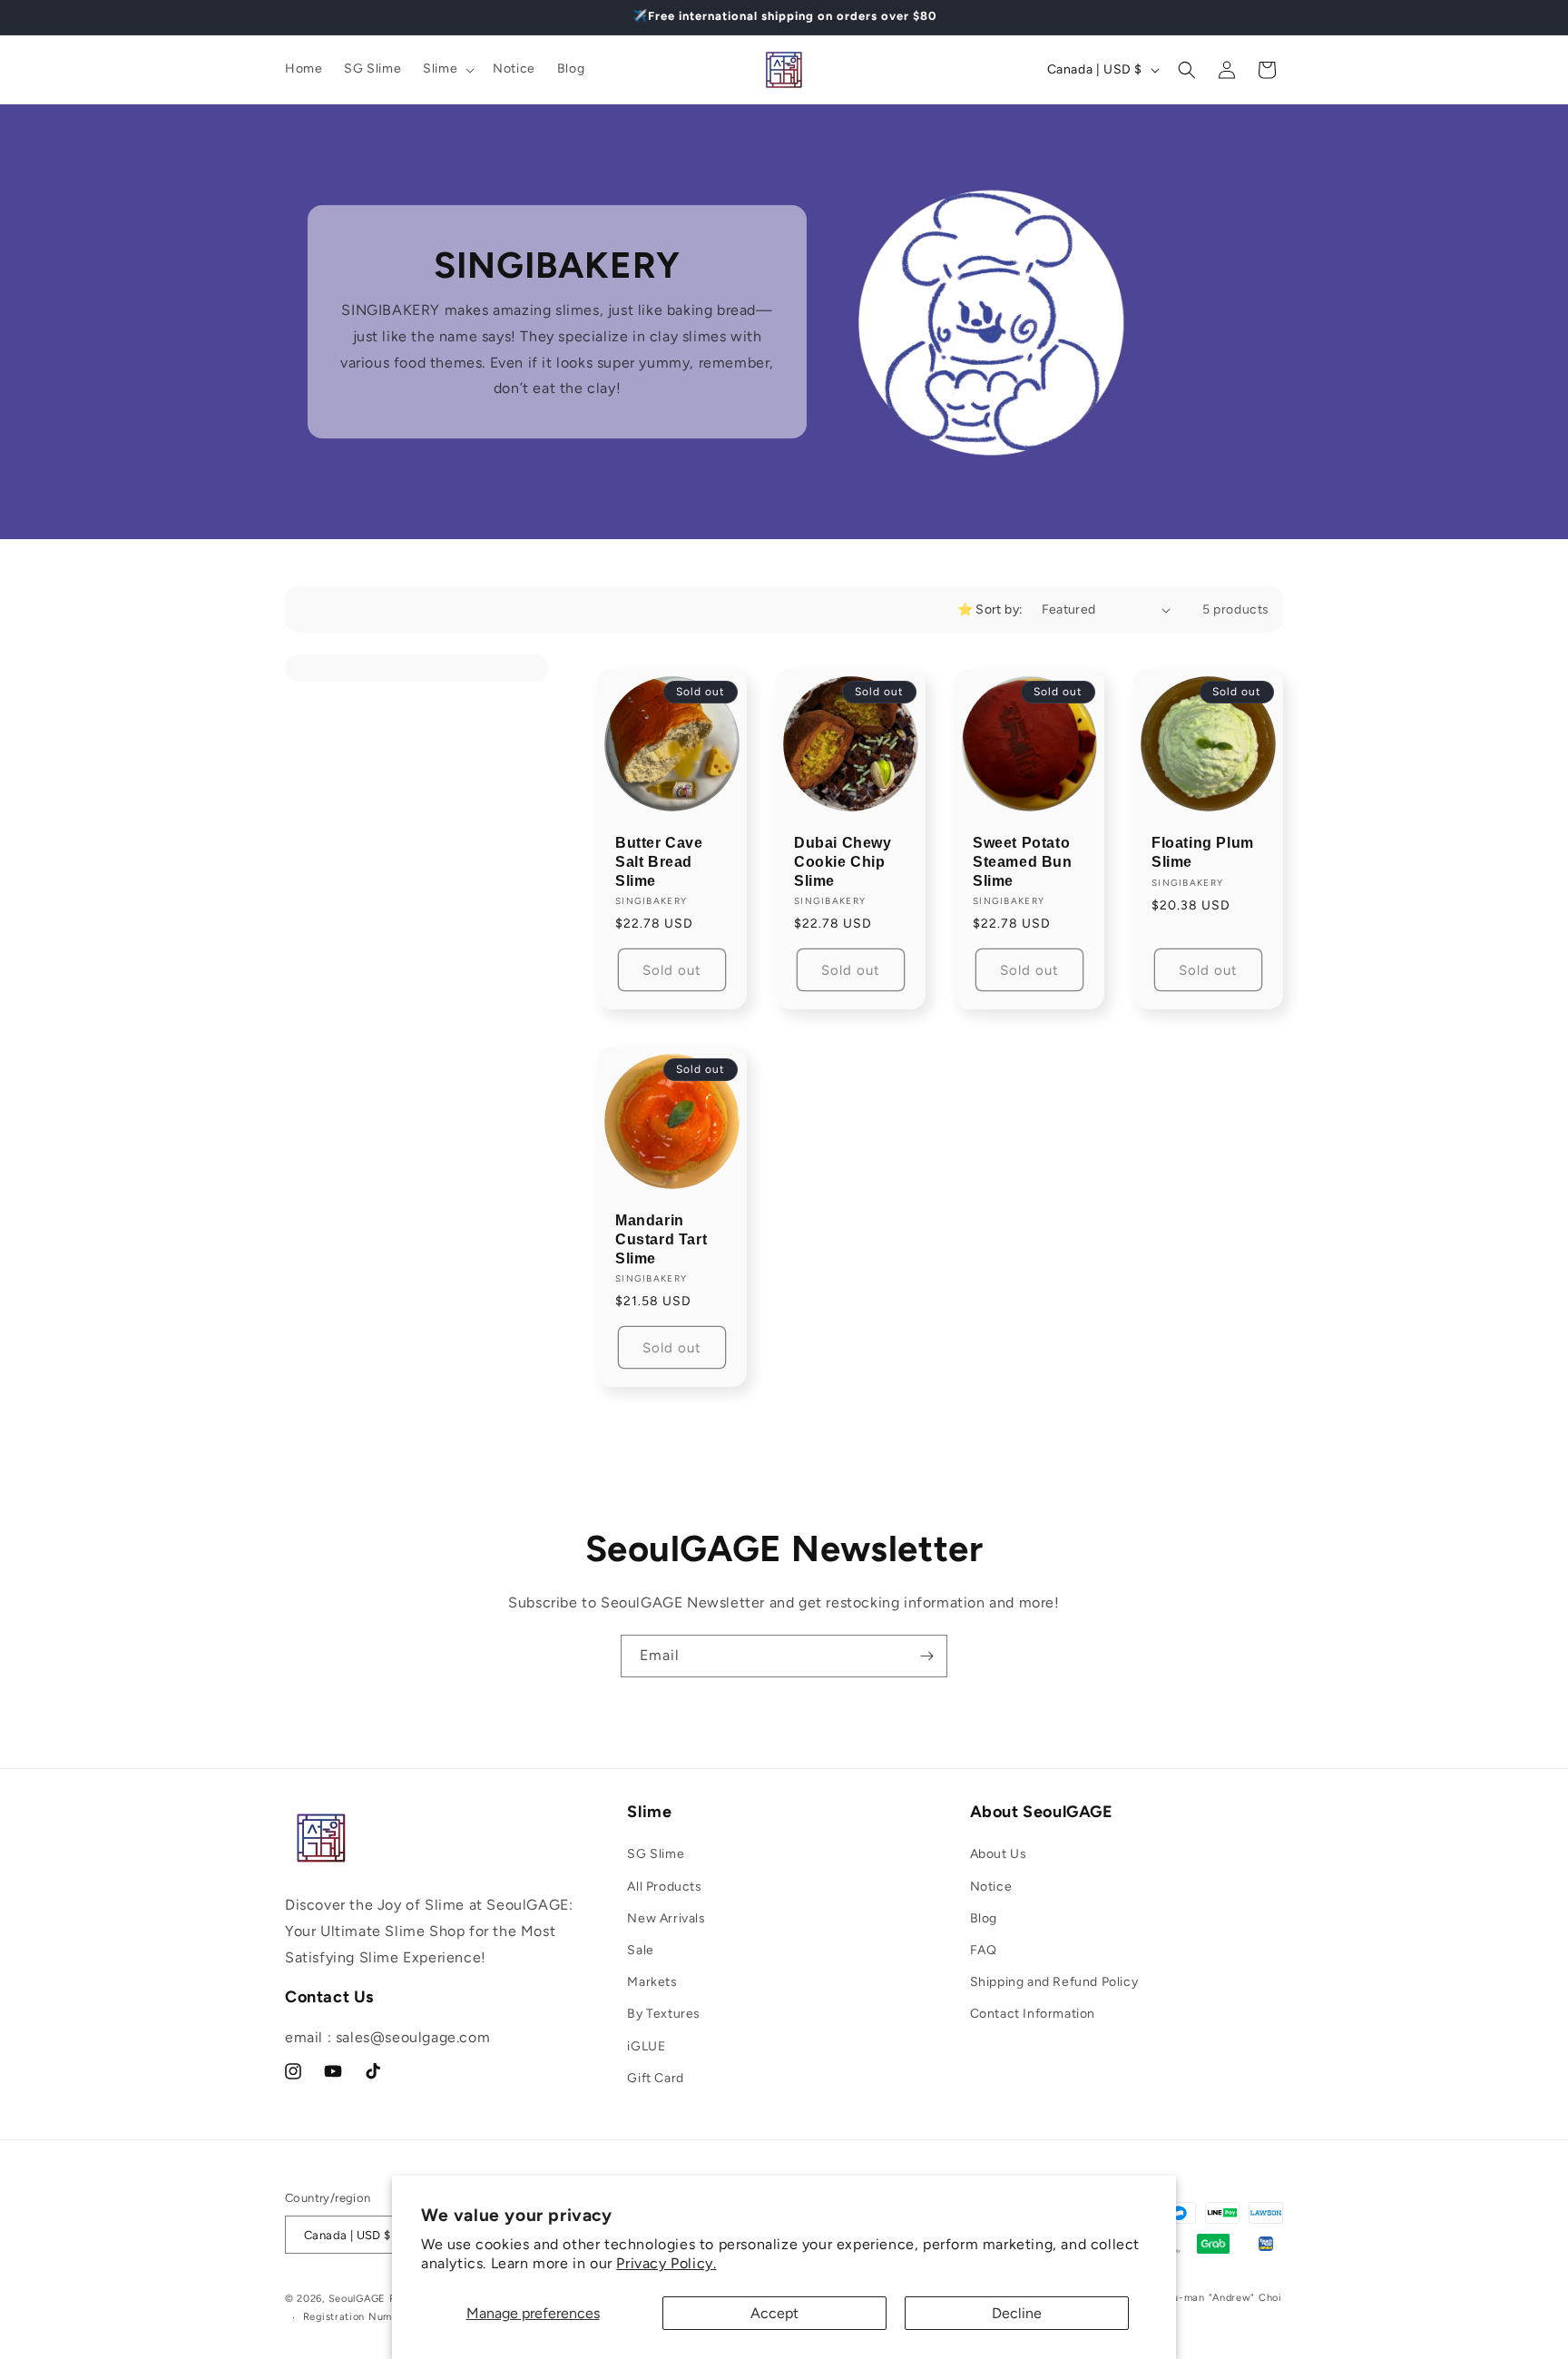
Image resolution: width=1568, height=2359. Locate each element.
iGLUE (646, 2046)
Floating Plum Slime (1203, 852)
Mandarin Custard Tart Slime (661, 1239)
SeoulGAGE (357, 2299)
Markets (652, 1982)
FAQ (984, 1950)
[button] (447, 69)
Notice (991, 1887)
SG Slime (656, 1854)
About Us (999, 1854)
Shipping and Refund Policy (1054, 1982)
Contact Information (1033, 2014)
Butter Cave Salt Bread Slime (659, 862)
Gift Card (655, 2078)
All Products (664, 1887)
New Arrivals (666, 1918)
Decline (1017, 2313)
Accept (774, 2313)
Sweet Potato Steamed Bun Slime (1023, 862)
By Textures (664, 2014)
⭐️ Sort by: (990, 609)
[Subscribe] (926, 1656)
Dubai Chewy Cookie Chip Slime (843, 862)
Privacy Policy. (666, 2263)
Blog (984, 1918)
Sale (640, 1950)
